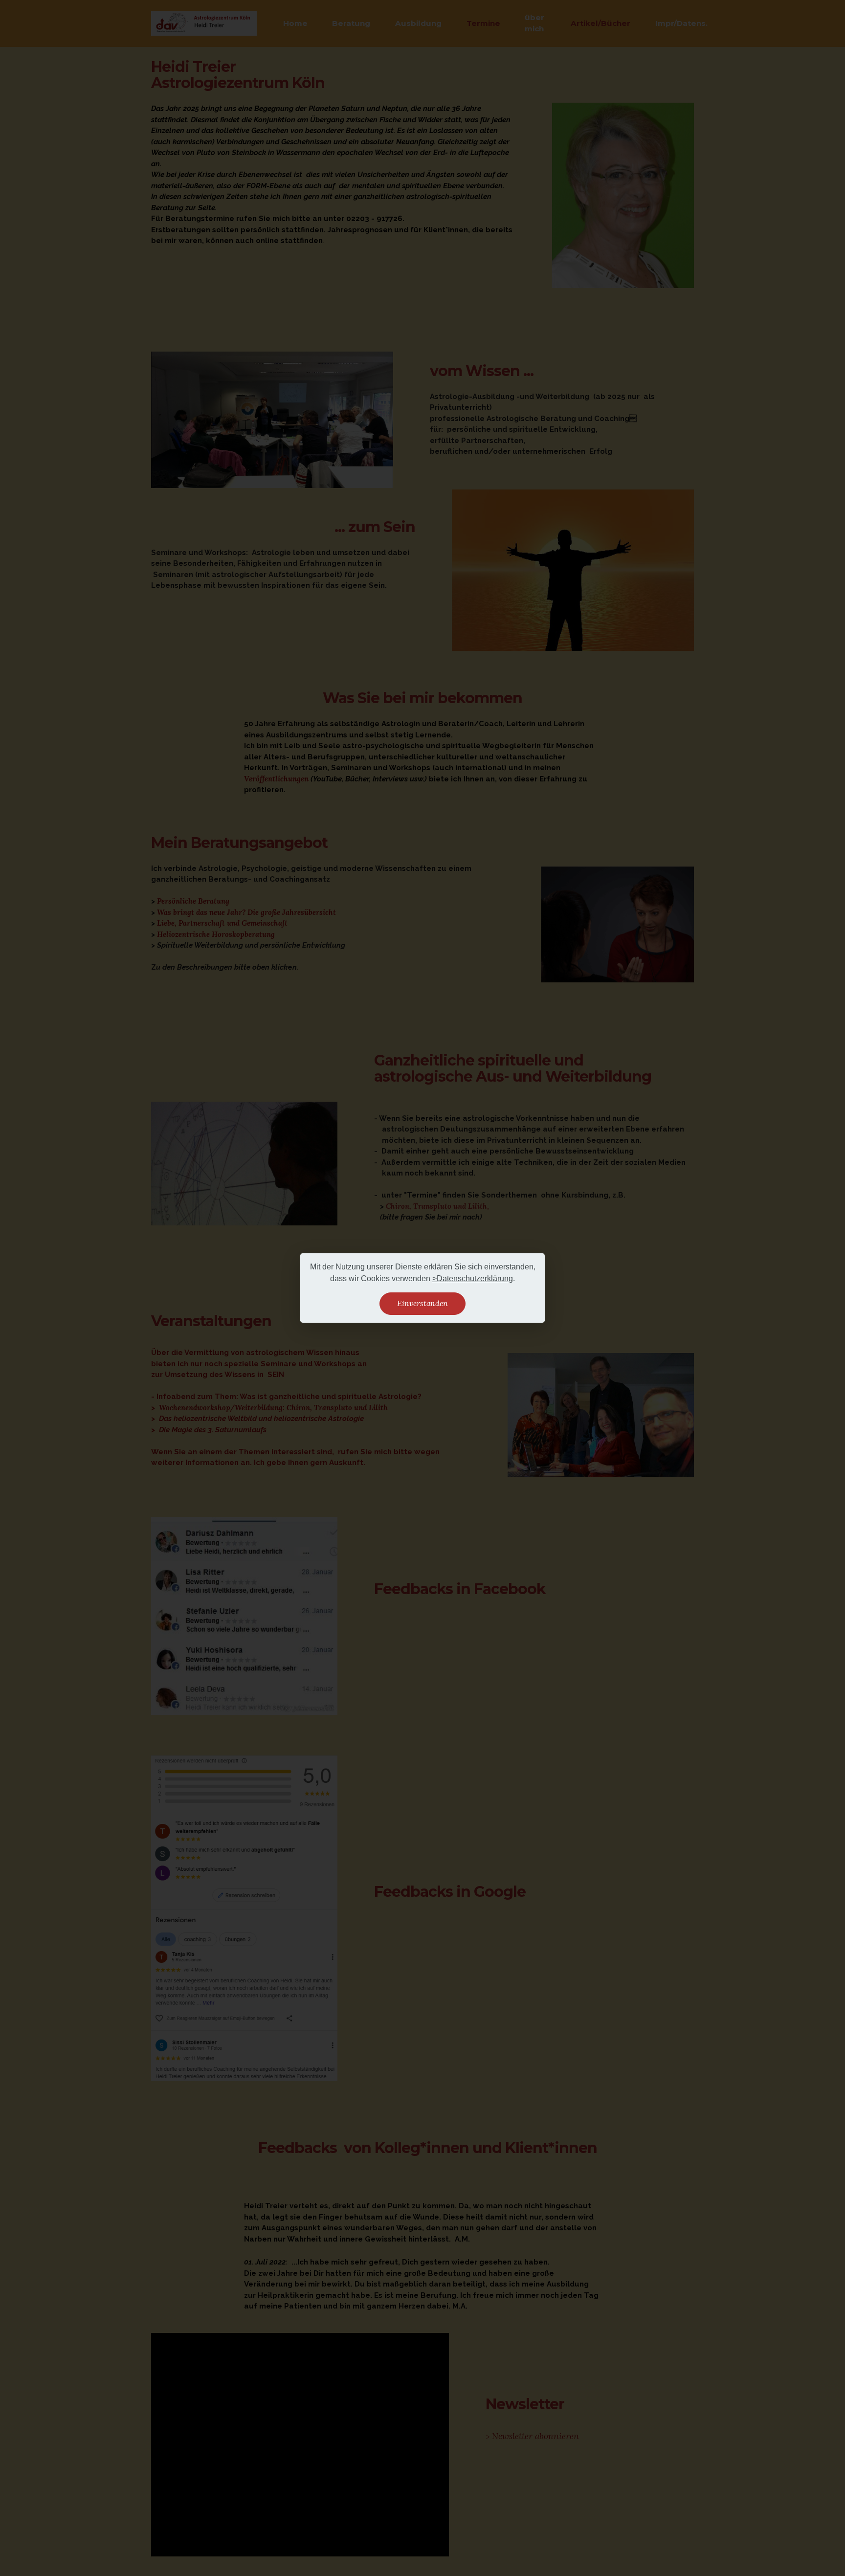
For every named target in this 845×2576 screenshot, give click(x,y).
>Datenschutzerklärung (473, 1278)
